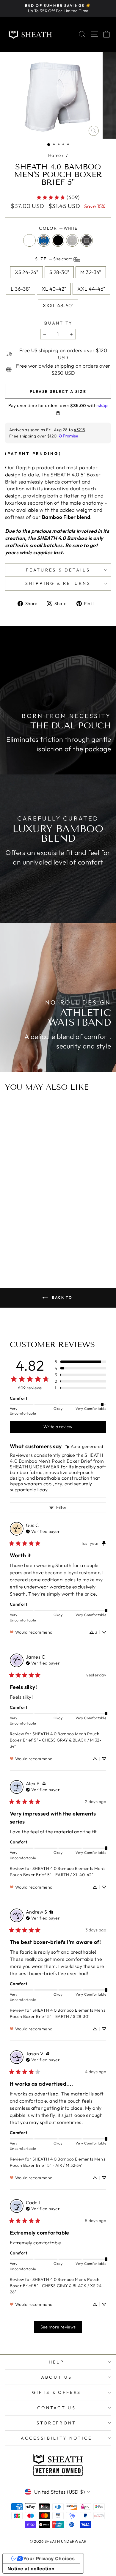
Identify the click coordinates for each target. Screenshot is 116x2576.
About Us (57, 2377)
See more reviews (58, 2327)
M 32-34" (91, 272)
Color (58, 228)
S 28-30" (59, 272)
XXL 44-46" (91, 289)
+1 (72, 1230)
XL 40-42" (54, 289)
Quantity (58, 323)
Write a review (58, 1427)
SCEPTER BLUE (44, 240)
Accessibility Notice (56, 2438)
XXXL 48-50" (58, 305)
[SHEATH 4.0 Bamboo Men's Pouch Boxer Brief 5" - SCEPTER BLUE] (51, 1231)
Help (57, 2362)
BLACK (58, 240)
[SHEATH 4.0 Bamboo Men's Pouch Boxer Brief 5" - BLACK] (58, 1231)
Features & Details (58, 570)
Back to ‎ (62, 1297)
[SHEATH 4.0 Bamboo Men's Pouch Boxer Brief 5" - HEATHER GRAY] (64, 1231)
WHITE (29, 240)
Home (55, 155)
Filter (61, 1507)
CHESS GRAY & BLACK (87, 240)
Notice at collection (31, 2569)
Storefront (56, 2423)
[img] (84, 1447)
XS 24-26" (26, 272)
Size (54, 259)
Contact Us (57, 2408)
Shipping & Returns (58, 583)
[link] (58, 197)
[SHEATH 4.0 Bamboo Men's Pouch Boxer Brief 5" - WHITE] (44, 1231)
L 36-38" (20, 289)
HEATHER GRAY (72, 240)
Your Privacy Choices (49, 2558)
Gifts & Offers (57, 2392)
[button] (49, 145)
